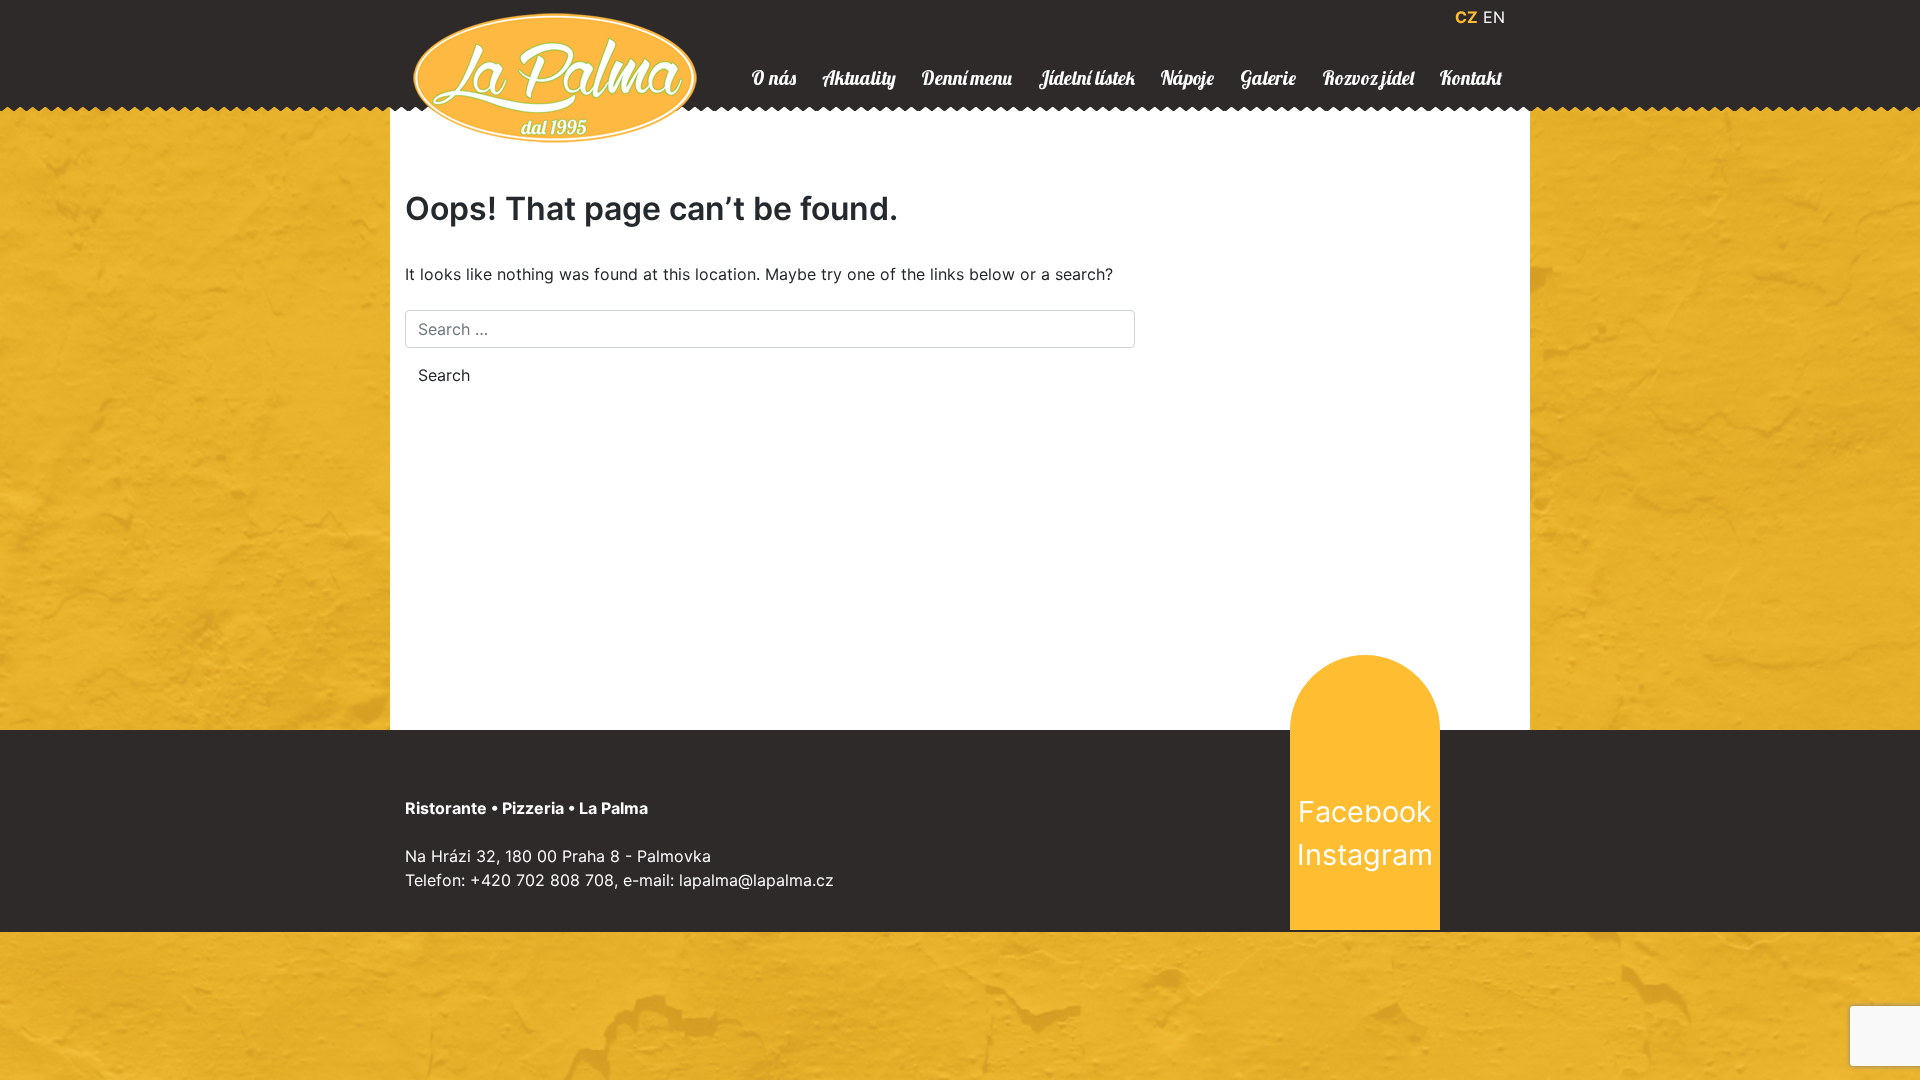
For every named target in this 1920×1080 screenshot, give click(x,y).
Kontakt (1470, 78)
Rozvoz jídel (1368, 78)
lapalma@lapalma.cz (756, 880)
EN (1494, 17)
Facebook (1365, 811)
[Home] (555, 76)
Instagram (1365, 854)
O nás (773, 78)
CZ (1466, 17)
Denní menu (966, 78)
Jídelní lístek (1086, 78)
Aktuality (859, 78)
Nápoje (1187, 78)
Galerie (1268, 78)
